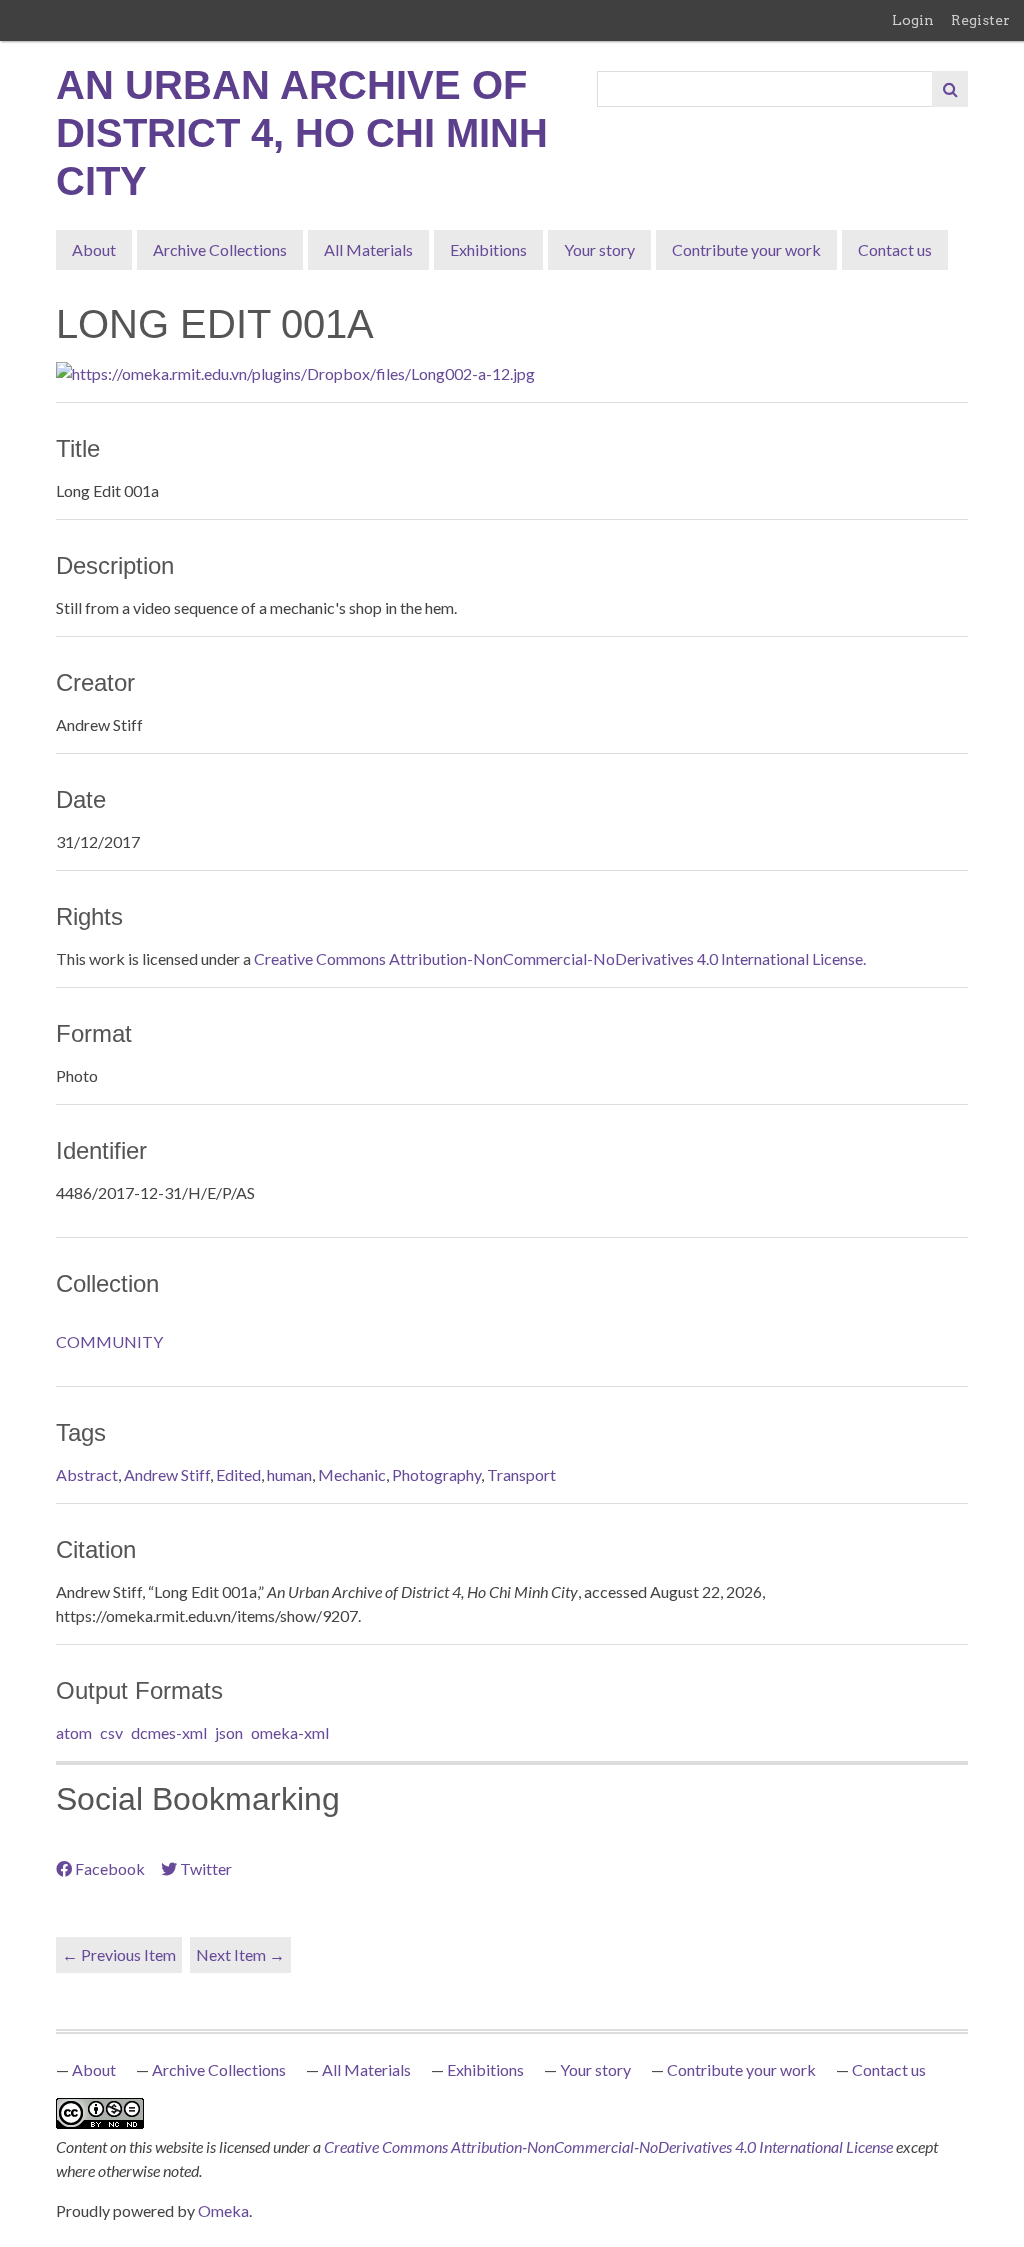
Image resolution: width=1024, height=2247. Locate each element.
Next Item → (240, 1954)
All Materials (368, 249)
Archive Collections (220, 249)
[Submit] (950, 89)
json (229, 1732)
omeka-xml (290, 1732)
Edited (238, 1474)
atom (74, 1732)
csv (111, 1732)
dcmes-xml (169, 1732)
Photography (436, 1474)
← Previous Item (119, 1954)
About (94, 249)
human (289, 1474)
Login (913, 20)
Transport (521, 1474)
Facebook (110, 1868)
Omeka (223, 2210)
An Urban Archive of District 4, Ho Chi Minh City (302, 133)
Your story (599, 249)
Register (980, 20)
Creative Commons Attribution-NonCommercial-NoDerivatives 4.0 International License (610, 2146)
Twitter (206, 1868)
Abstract (87, 1474)
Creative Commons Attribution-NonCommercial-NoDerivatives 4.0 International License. (560, 958)
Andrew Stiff (167, 1474)
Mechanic (352, 1474)
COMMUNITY (109, 1341)
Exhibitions (488, 249)
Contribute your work (746, 249)
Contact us (895, 249)
